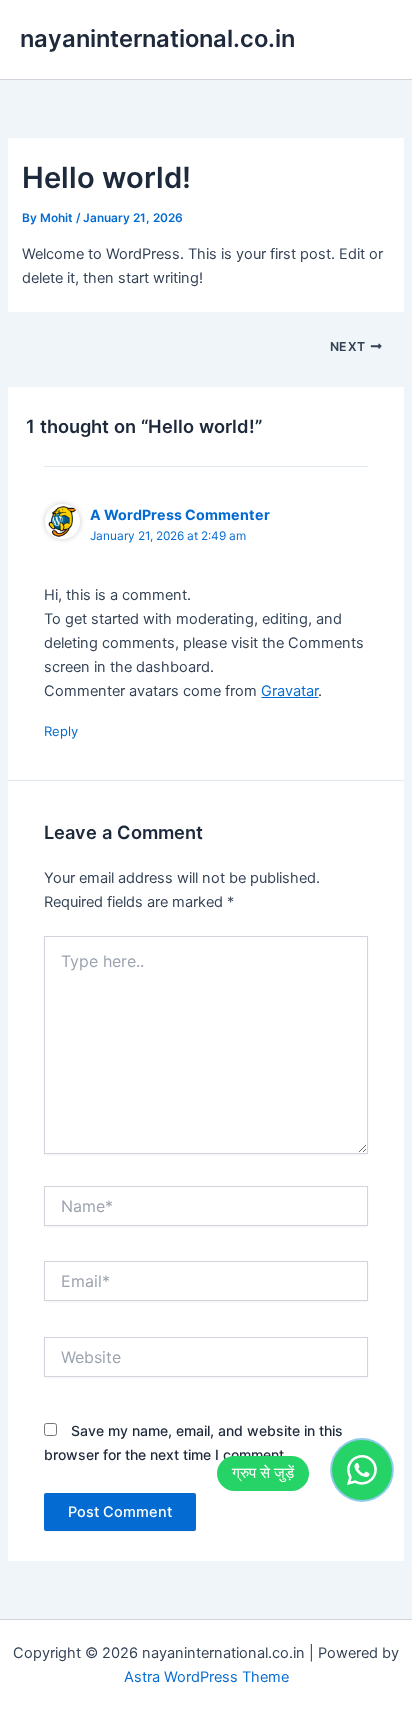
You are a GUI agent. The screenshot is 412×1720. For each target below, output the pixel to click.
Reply (61, 731)
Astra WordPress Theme (206, 1677)
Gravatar (289, 691)
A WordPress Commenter (180, 514)
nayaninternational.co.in (157, 38)
